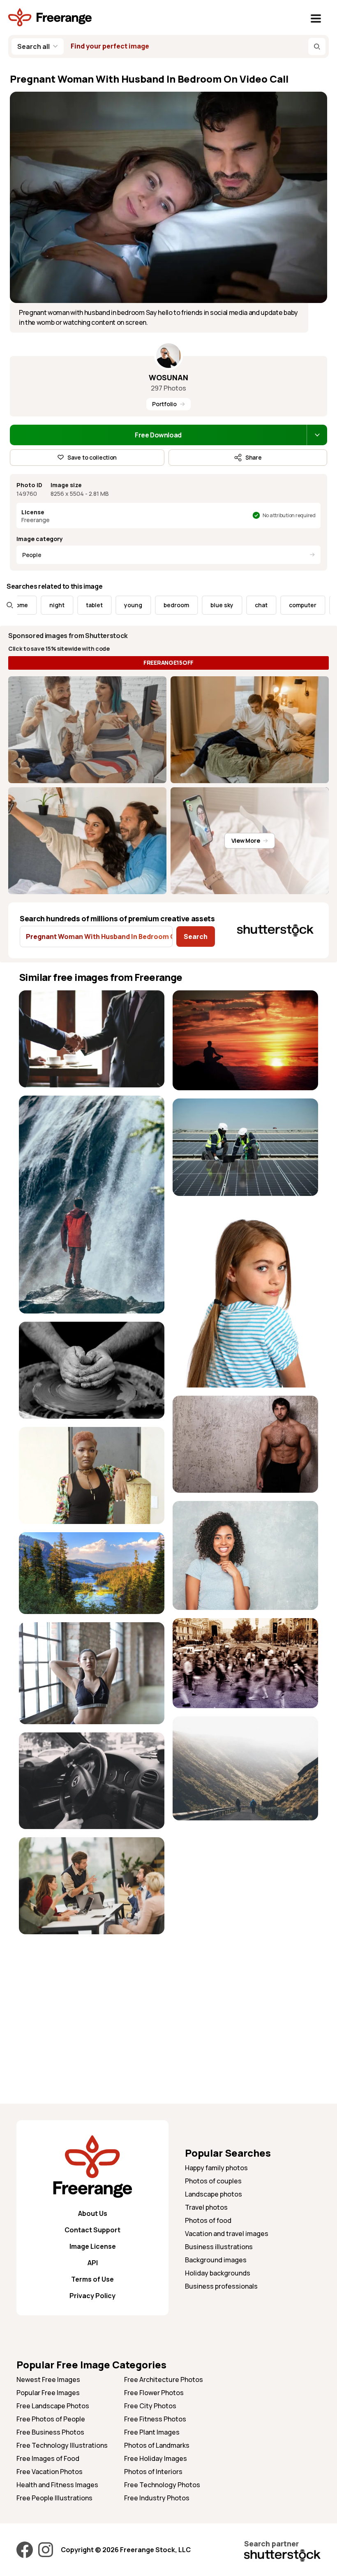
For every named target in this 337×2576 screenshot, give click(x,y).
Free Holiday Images (156, 2458)
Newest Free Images (48, 2379)
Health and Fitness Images (57, 2485)
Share (254, 457)
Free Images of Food (48, 2458)
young (78, 605)
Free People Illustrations (54, 2498)
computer (247, 605)
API (93, 2263)
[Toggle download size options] (317, 435)
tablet (39, 605)
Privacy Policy (92, 2296)
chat (206, 605)
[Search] (317, 46)
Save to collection (92, 457)
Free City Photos (150, 2406)
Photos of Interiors (153, 2472)
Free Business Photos (50, 2432)
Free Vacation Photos (50, 2472)
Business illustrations (219, 2247)
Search (196, 937)
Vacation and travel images (227, 2234)
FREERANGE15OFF (168, 662)
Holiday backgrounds (218, 2273)
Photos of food (208, 2220)
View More (246, 841)
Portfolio (164, 404)
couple (292, 605)
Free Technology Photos (162, 2485)
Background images (216, 2260)
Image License (93, 2246)
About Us (93, 2213)
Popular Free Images (48, 2393)
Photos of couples (213, 2181)
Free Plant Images (152, 2432)
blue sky (166, 605)
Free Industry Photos (157, 2498)
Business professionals (221, 2286)
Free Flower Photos (154, 2393)
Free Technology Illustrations (62, 2445)
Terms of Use (92, 2279)
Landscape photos (214, 2194)
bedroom (121, 605)
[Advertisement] (92, 2000)
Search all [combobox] (33, 46)
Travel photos (206, 2207)
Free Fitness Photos (155, 2419)
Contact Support (92, 2230)
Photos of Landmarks (157, 2445)
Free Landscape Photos (53, 2406)
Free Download (158, 435)
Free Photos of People (51, 2419)
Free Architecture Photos (164, 2379)
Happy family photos (216, 2168)
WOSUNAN (168, 377)
